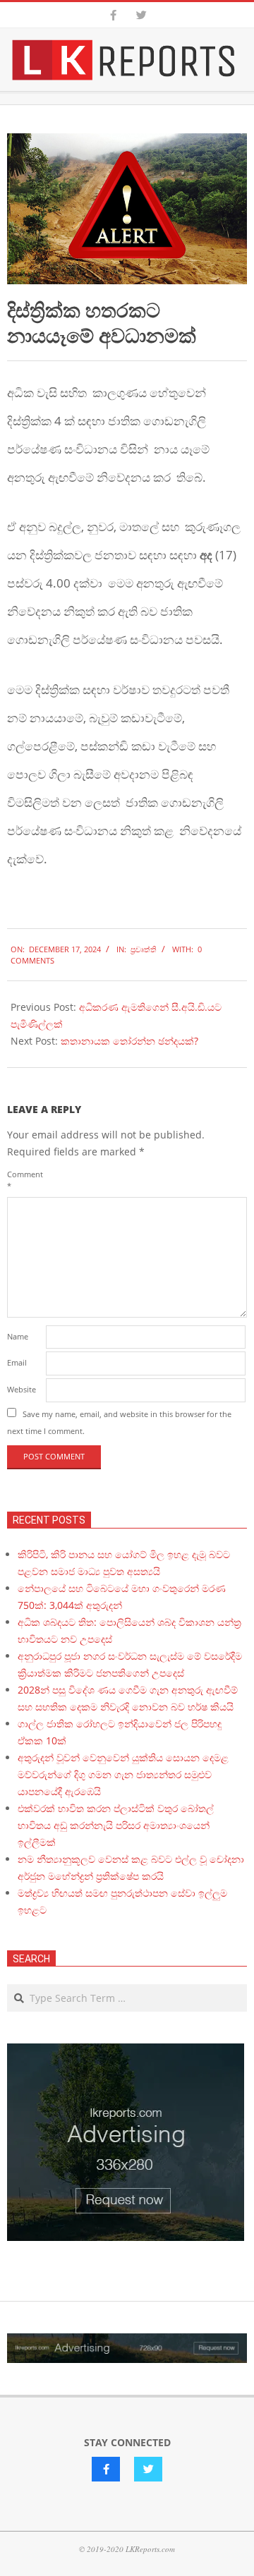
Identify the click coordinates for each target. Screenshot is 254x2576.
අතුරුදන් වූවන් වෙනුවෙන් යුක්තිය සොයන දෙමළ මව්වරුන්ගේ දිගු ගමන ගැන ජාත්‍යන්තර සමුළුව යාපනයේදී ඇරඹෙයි (123, 1774)
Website (22, 1389)
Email (17, 1362)
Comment (25, 1180)
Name (18, 1336)
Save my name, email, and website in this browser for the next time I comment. (119, 1422)
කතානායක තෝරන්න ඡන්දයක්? (129, 1041)
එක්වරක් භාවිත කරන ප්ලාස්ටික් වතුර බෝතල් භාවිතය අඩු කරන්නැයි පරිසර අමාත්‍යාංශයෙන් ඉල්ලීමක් (116, 1825)
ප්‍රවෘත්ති (144, 949)
